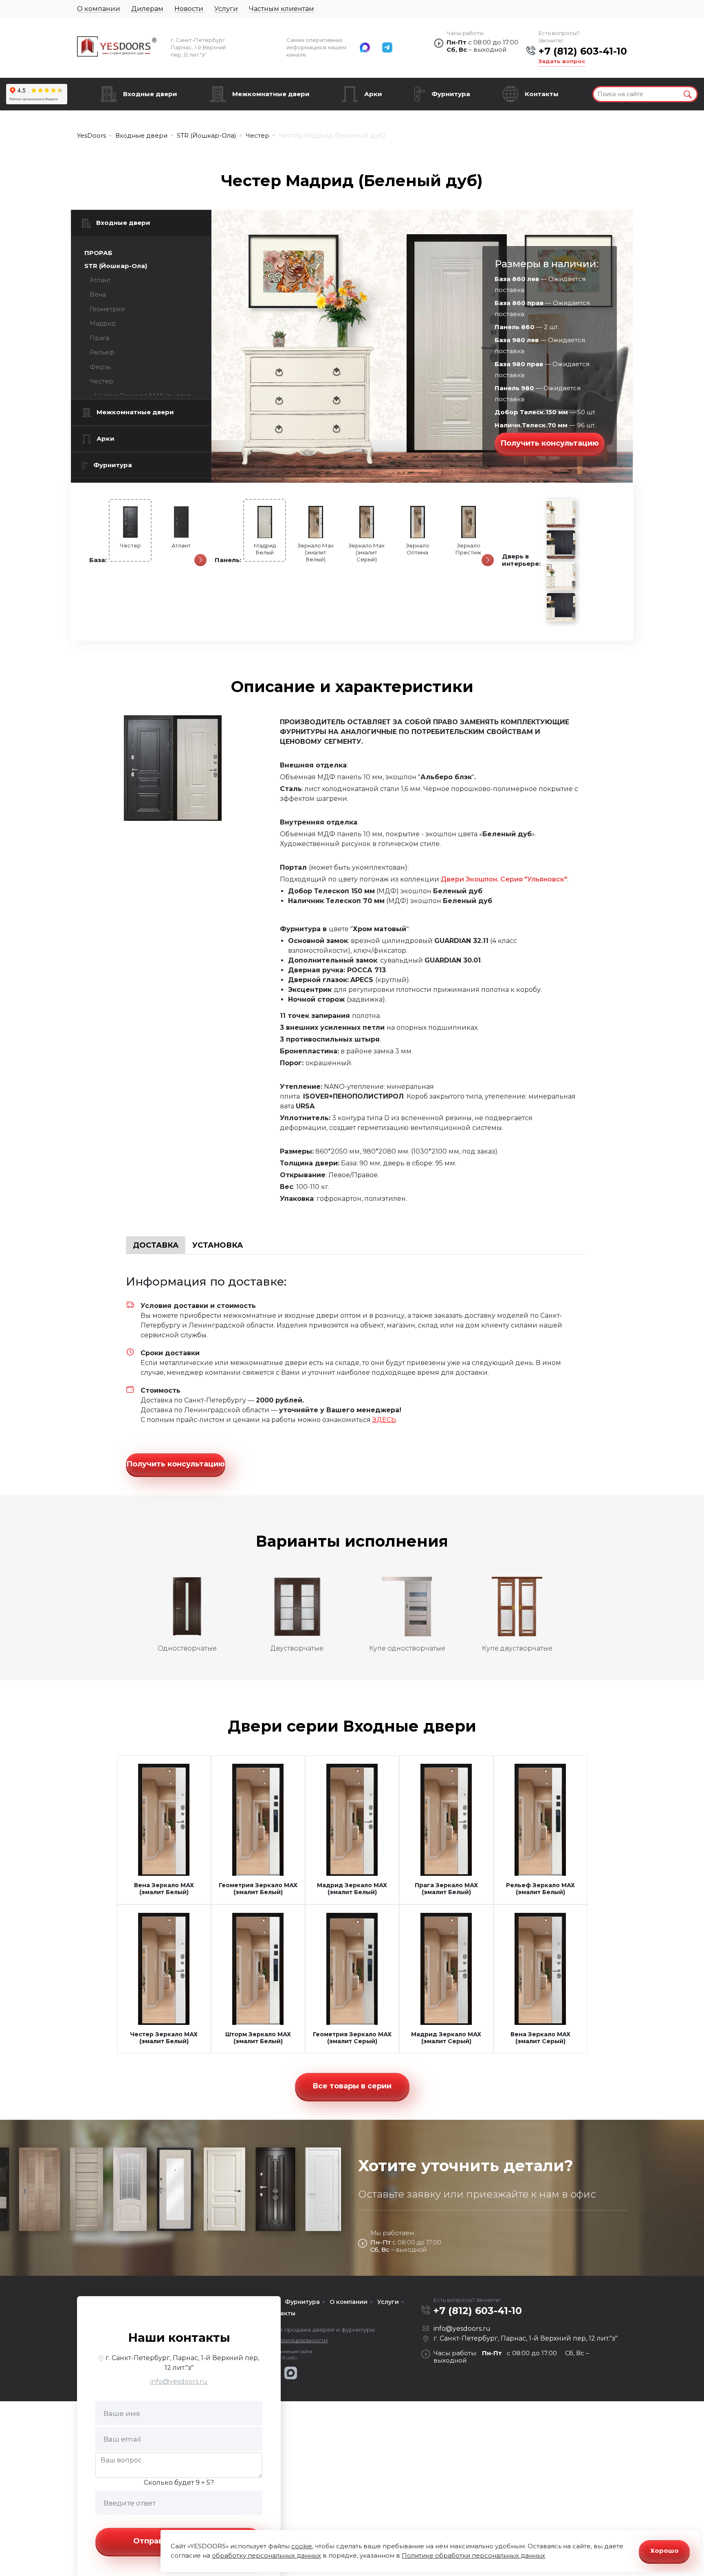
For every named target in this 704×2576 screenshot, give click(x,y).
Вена (98, 294)
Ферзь (100, 367)
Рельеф (102, 352)
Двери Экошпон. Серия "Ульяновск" (504, 879)
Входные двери (150, 94)
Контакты (542, 94)
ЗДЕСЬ (384, 1420)
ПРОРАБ (98, 253)
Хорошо (664, 2551)
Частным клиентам (282, 9)
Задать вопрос (562, 61)
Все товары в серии (352, 2086)
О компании (99, 9)
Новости (189, 9)
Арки (373, 94)
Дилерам (147, 9)
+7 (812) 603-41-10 (583, 51)
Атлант (100, 280)
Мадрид (102, 323)
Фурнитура (451, 94)
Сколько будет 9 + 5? (179, 2483)
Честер (101, 381)
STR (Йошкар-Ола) (116, 266)
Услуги (226, 9)
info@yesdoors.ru (179, 2381)
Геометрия (107, 309)
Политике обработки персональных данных (473, 2555)
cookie (302, 2546)
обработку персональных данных (266, 2555)
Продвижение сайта (288, 2352)
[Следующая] (200, 560)
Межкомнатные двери (271, 94)
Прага (99, 338)
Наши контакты (179, 2338)
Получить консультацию (550, 443)
